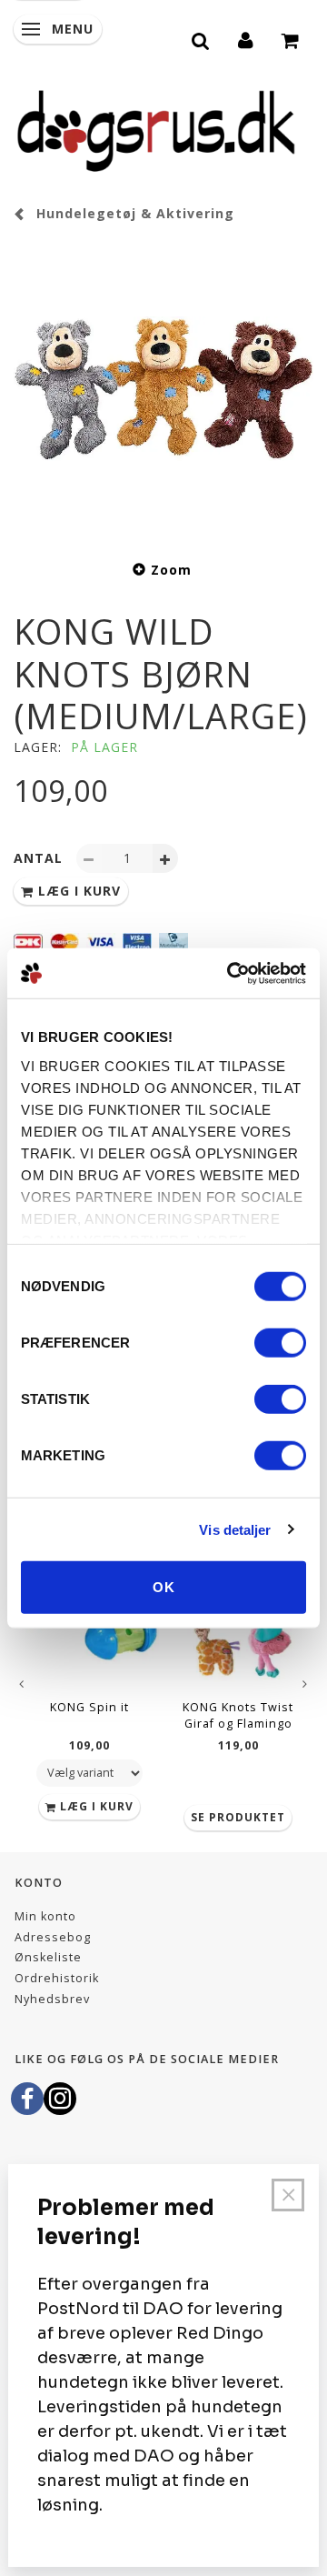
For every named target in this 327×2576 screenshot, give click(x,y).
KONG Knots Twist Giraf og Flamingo (238, 1715)
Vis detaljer (235, 1529)
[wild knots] (163, 388)
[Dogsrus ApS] (156, 128)
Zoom (171, 570)
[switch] (280, 1343)
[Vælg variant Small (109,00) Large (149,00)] (89, 1773)
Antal (40, 858)
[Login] (246, 38)
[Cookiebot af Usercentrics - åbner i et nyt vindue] (231, 973)
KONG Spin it (89, 1707)
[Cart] (291, 38)
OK (164, 1587)
